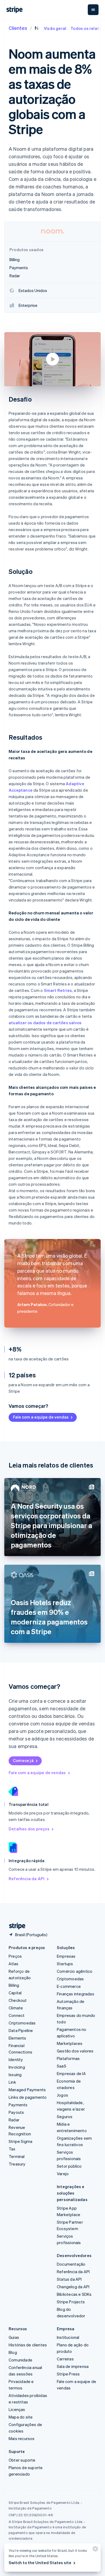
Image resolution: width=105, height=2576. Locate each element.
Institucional (68, 2337)
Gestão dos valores (75, 2051)
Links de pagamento (28, 2097)
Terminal (17, 2156)
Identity (16, 2059)
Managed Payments (27, 2090)
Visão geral (55, 28)
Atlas (13, 1964)
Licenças (17, 2409)
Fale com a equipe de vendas (41, 1417)
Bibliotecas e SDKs (74, 2294)
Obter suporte (22, 2460)
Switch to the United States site (40, 2563)
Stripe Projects (71, 2302)
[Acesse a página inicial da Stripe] (15, 1926)
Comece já (23, 1760)
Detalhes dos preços (29, 1829)
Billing (14, 1985)
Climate (16, 2008)
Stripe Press (68, 2374)
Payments (18, 2105)
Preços (15, 1956)
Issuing (15, 2075)
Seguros (65, 2117)
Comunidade (20, 2360)
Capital (15, 1993)
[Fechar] (94, 2550)
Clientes (18, 28)
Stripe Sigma (20, 2141)
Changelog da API (73, 2287)
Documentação (71, 2264)
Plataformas (68, 2058)
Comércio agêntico (75, 1971)
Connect (17, 2015)
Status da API (69, 2279)
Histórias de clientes (28, 2345)
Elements (17, 2038)
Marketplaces (70, 2043)
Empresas (66, 1956)
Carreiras (65, 2359)
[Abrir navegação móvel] (93, 10)
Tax (12, 2149)
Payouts (16, 2112)
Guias (14, 2337)
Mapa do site (21, 2417)
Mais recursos (22, 2438)
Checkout (18, 2000)
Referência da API (27, 1879)
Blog (13, 2352)
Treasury (17, 2164)
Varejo (63, 2174)
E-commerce (69, 1986)
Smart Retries (58, 990)
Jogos (62, 2095)
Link (12, 2082)
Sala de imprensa (73, 2366)
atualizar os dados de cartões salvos (45, 1023)
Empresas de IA (71, 2073)
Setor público (69, 2166)
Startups (65, 1964)
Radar (14, 2120)
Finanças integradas (76, 1994)
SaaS (62, 2066)
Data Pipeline (21, 2030)
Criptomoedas (22, 2023)
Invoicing (17, 2067)
